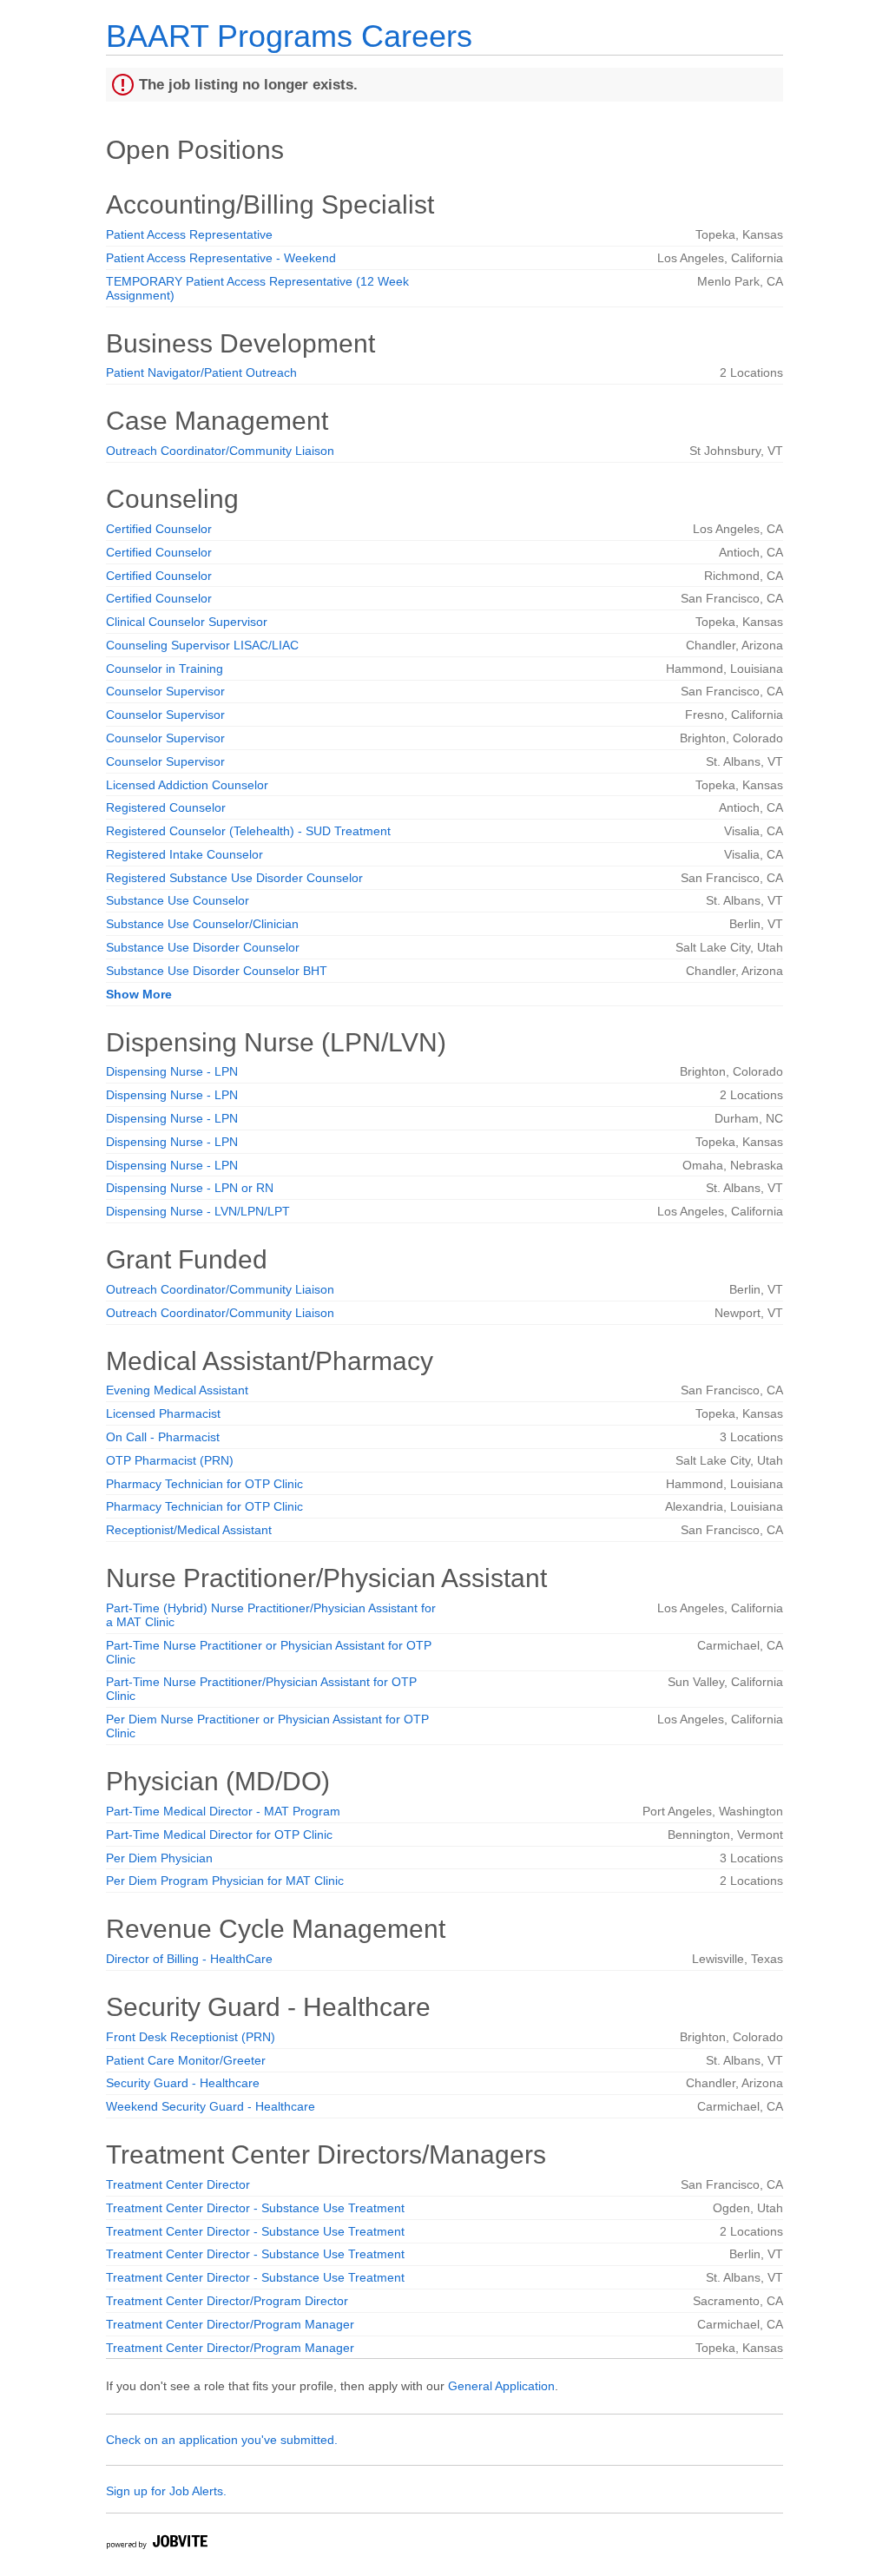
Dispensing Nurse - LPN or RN (190, 1188)
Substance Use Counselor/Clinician (202, 924)
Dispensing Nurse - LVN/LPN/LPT (198, 1211)
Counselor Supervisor (165, 691)
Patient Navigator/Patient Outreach (201, 372)
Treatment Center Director (178, 2184)
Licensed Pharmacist (163, 1413)
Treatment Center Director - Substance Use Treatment (255, 2208)
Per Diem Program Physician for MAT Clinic (225, 1881)
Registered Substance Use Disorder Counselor (234, 878)
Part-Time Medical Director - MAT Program (223, 1811)
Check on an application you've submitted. (222, 2440)
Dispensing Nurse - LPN (172, 1071)
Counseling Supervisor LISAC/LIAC (202, 645)
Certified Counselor (159, 529)
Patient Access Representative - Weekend (221, 258)
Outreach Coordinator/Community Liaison (220, 451)
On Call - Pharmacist (163, 1437)
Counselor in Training (165, 669)
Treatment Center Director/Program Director (227, 2301)
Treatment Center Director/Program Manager (230, 2324)
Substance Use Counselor (178, 900)
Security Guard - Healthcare (183, 2083)
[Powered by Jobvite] (156, 2544)
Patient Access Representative (189, 234)
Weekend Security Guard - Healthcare (211, 2106)
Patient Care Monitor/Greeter (186, 2060)
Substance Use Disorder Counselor (203, 947)
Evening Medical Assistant (177, 1390)
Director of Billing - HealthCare (189, 1959)
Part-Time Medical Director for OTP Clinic (219, 1835)
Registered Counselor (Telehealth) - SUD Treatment (248, 831)
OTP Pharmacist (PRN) (170, 1460)
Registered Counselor (166, 807)
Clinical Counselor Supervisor (187, 622)
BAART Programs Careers (289, 36)
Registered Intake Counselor (184, 854)
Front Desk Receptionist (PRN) (191, 2037)
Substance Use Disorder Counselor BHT (217, 971)
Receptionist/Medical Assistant (189, 1530)
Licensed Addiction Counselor (187, 785)
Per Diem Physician (159, 1858)
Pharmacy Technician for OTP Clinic (204, 1484)
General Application (501, 2386)
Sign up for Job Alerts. (166, 2491)
